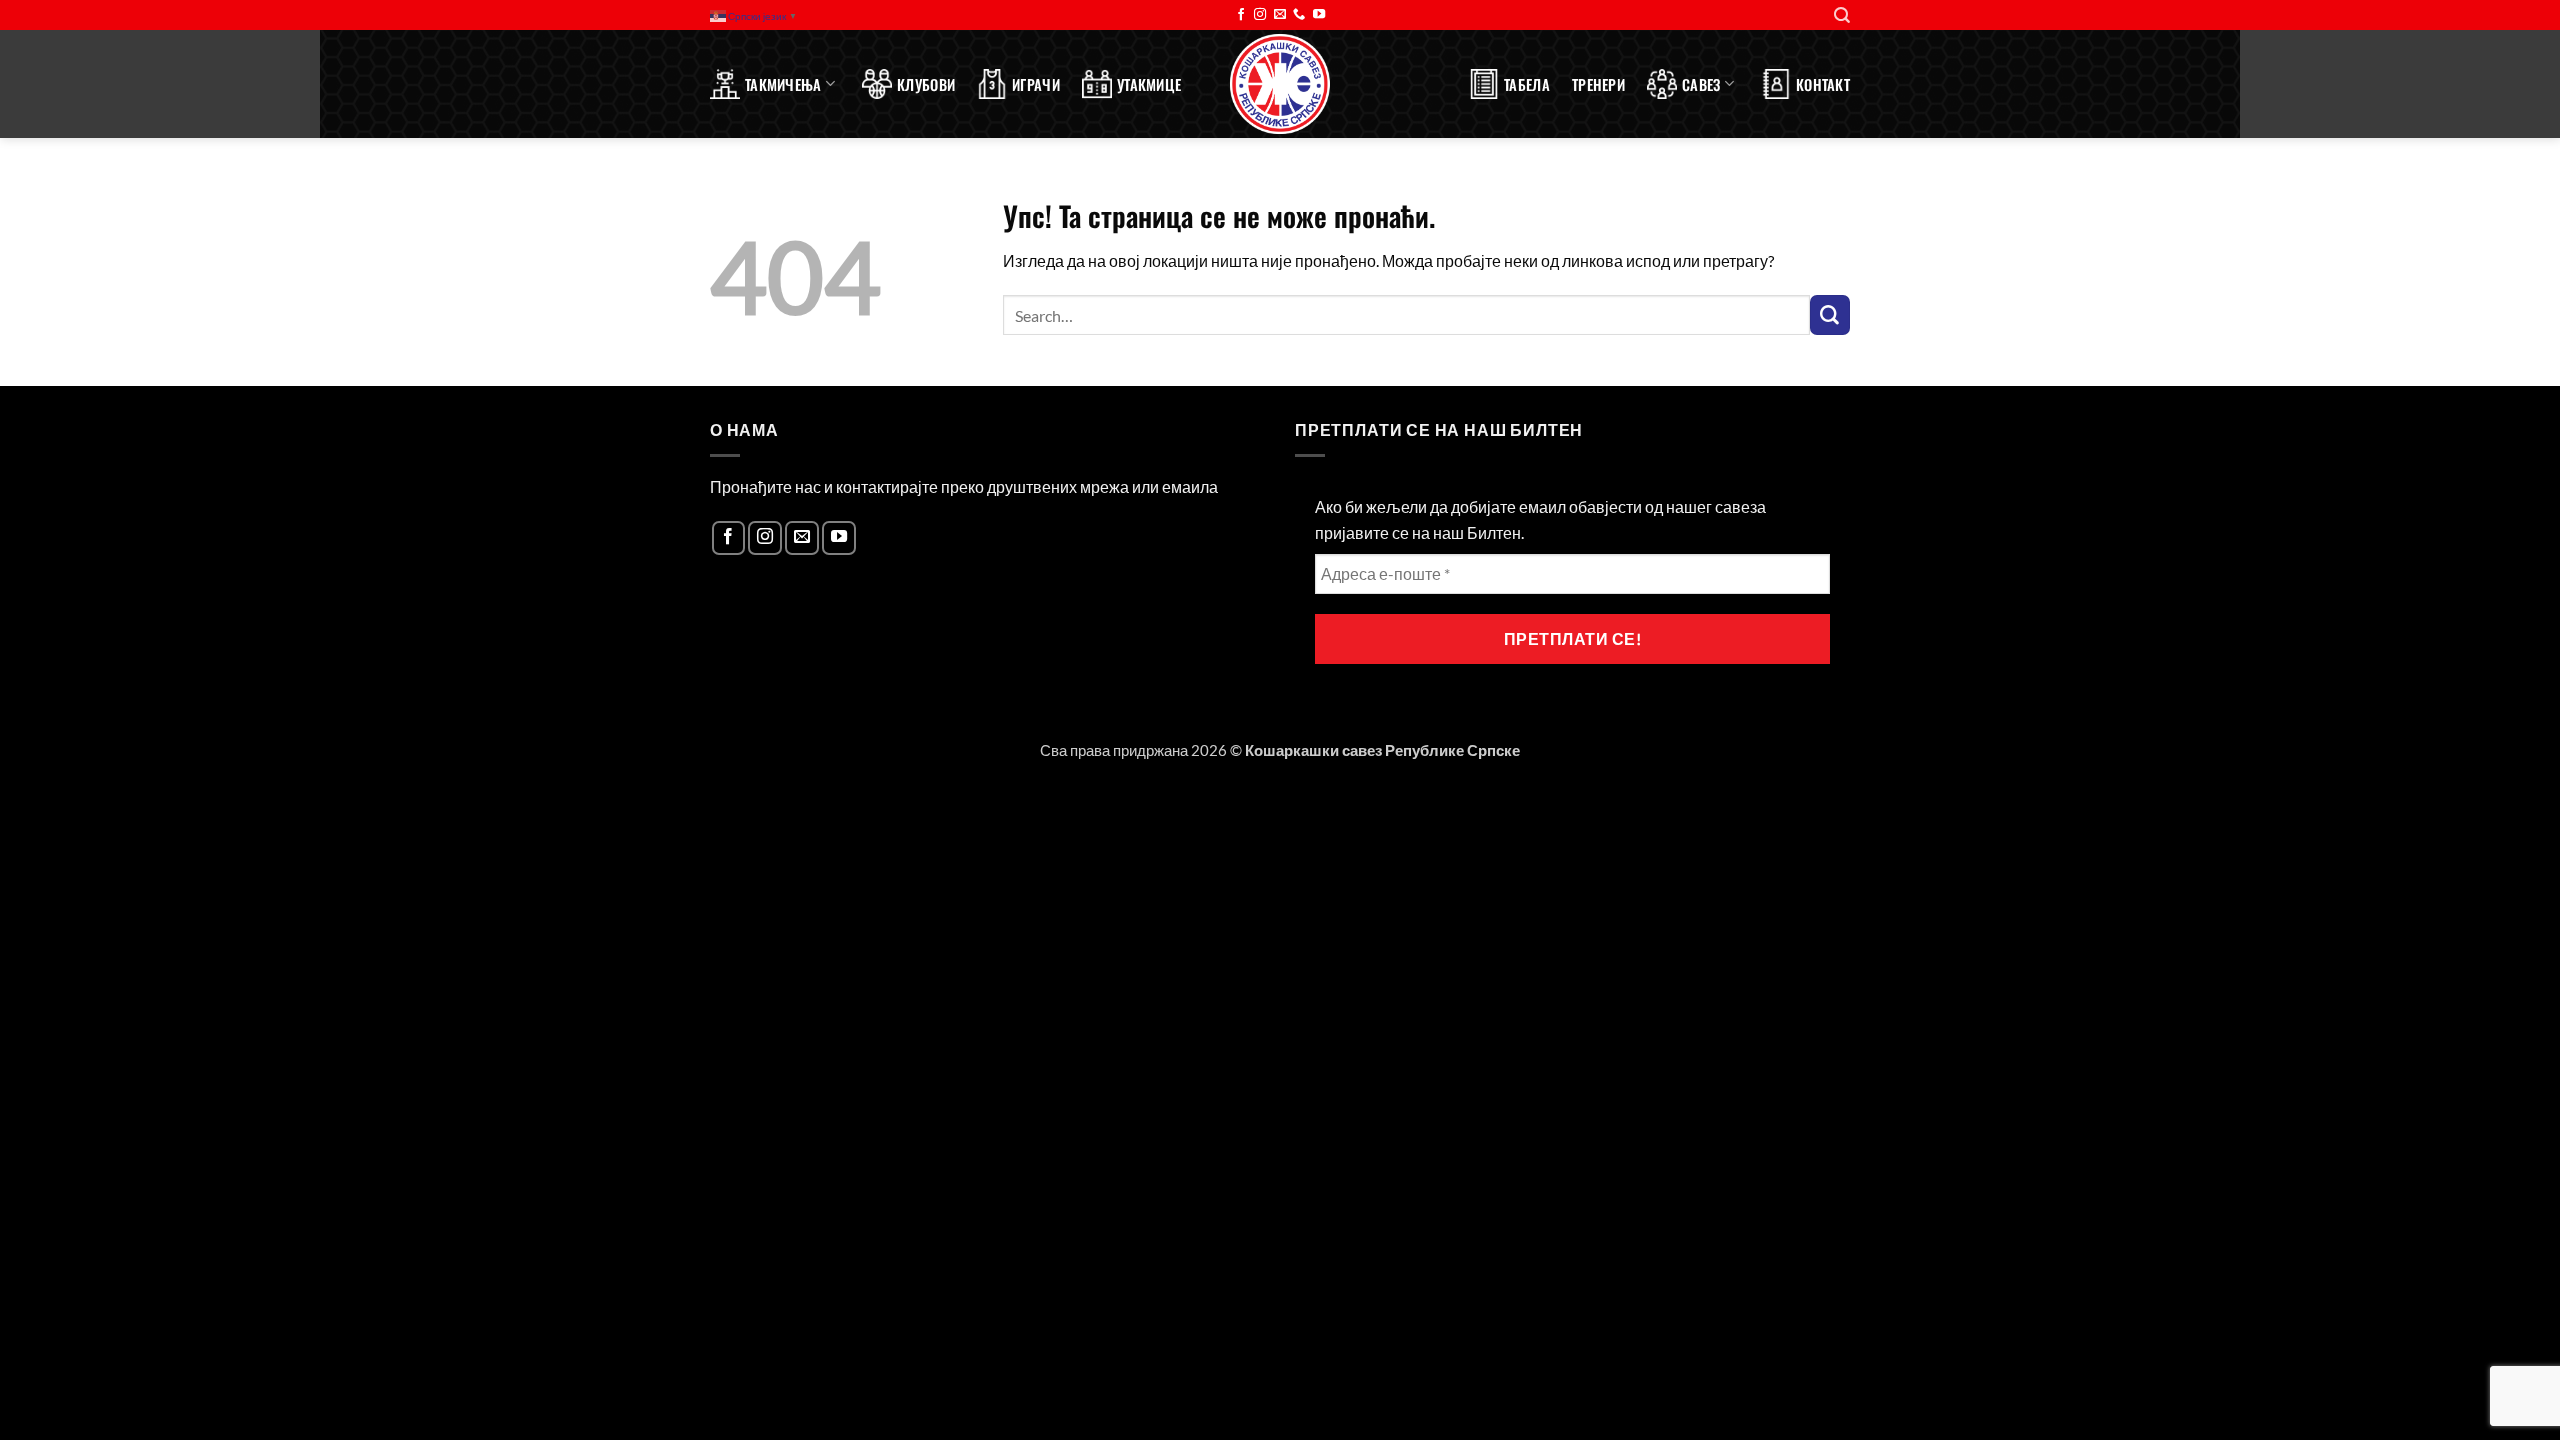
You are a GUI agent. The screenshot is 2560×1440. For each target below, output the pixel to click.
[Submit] (1830, 315)
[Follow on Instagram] (1260, 15)
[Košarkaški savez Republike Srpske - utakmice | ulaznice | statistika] (1280, 84)
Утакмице (1149, 84)
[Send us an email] (1280, 15)
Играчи (1036, 84)
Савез (1701, 84)
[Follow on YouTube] (1319, 15)
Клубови (926, 84)
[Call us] (1299, 15)
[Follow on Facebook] (1241, 15)
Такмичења (783, 84)
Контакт (1823, 84)
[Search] (1842, 15)
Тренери (1598, 84)
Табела (1527, 84)
